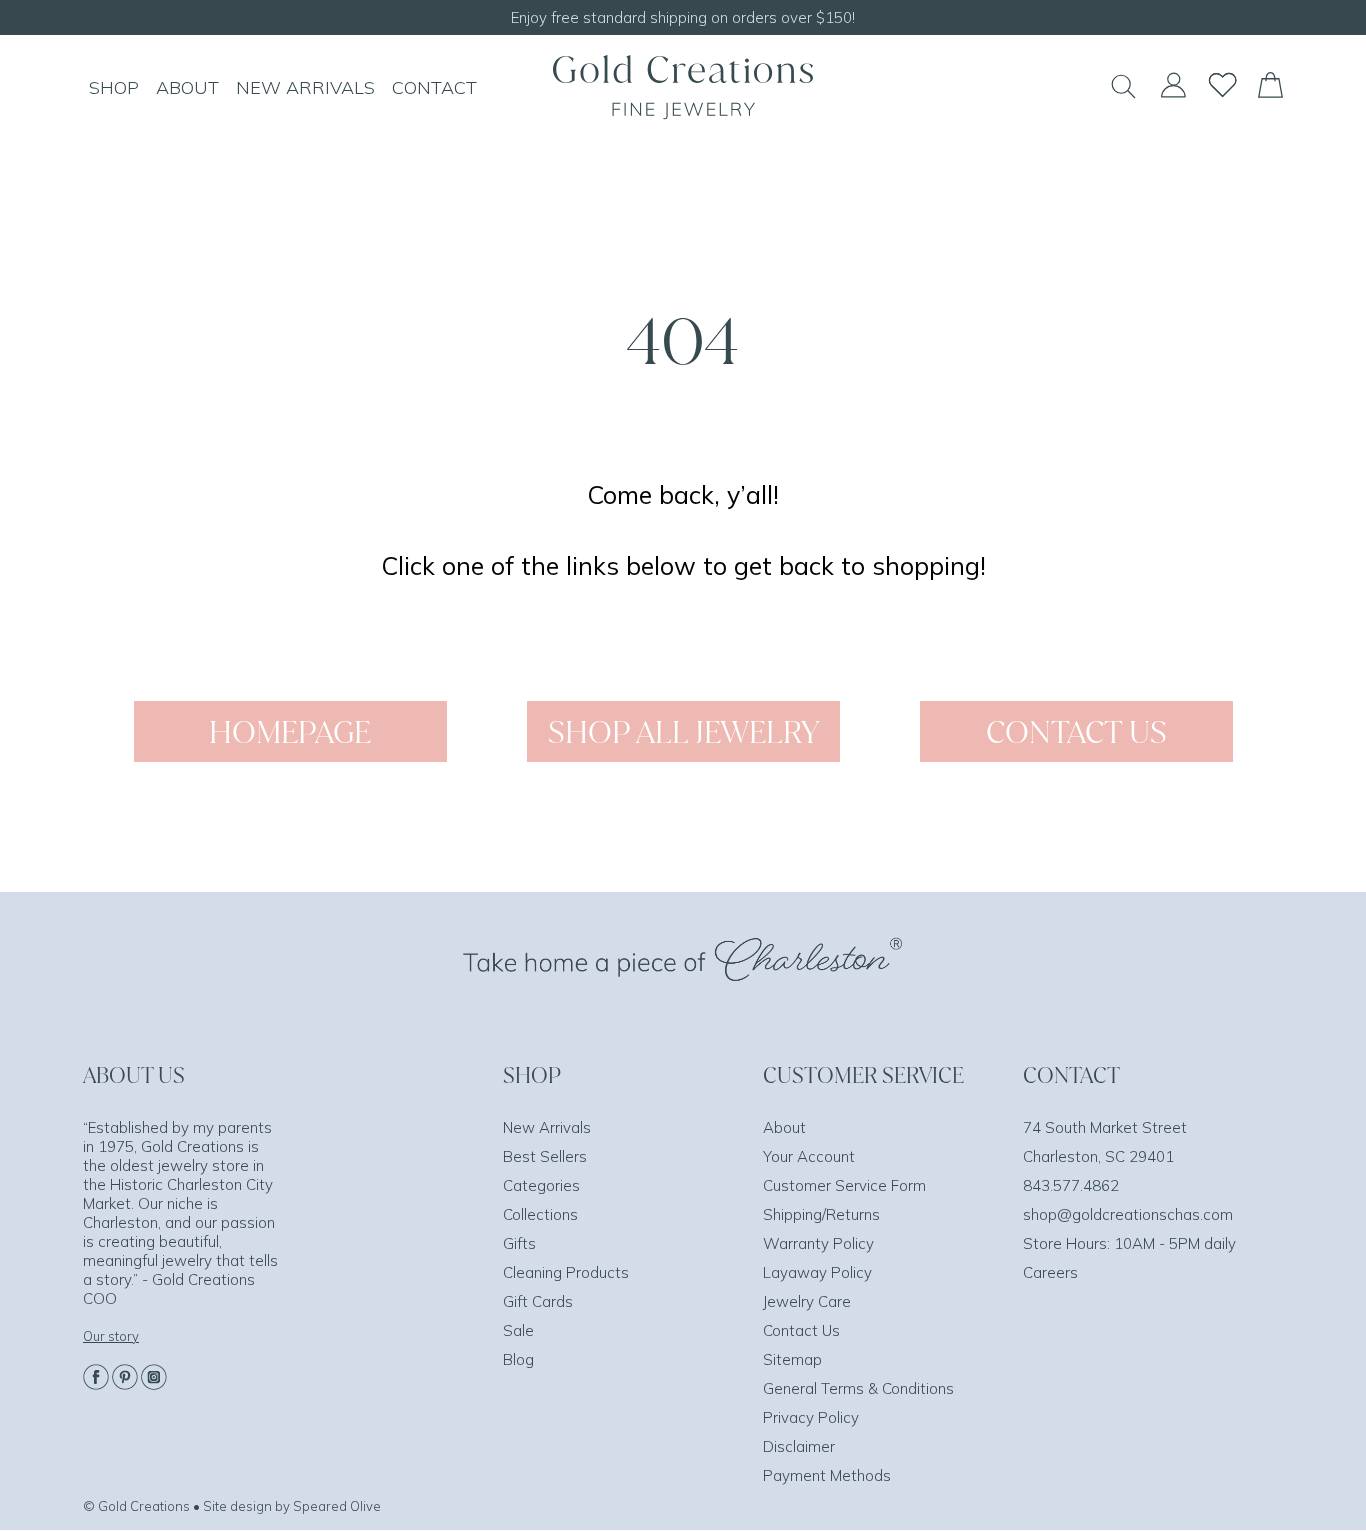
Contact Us (801, 1330)
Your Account (809, 1156)
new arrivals (305, 87)
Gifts (519, 1243)
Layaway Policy (817, 1272)
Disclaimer (799, 1446)
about (187, 87)
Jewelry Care (807, 1301)
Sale (518, 1330)
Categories (541, 1185)
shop (114, 87)
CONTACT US (1076, 731)
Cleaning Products (566, 1272)
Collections (540, 1214)
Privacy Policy (811, 1417)
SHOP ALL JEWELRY (683, 731)
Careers (1050, 1272)
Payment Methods (827, 1475)
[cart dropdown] (1270, 92)
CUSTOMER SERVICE (863, 1075)
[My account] (1173, 94)
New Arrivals (547, 1127)
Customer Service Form (844, 1185)
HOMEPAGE (290, 731)
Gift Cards (538, 1301)
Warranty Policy (818, 1243)
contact (434, 87)
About (784, 1127)
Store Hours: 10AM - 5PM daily (1129, 1243)
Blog (518, 1359)
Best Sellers (545, 1156)
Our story (111, 1336)
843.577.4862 (1071, 1185)
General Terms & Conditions (858, 1388)
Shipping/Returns (821, 1214)
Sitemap (792, 1359)
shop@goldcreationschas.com (1128, 1214)
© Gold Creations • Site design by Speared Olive (232, 1506)
